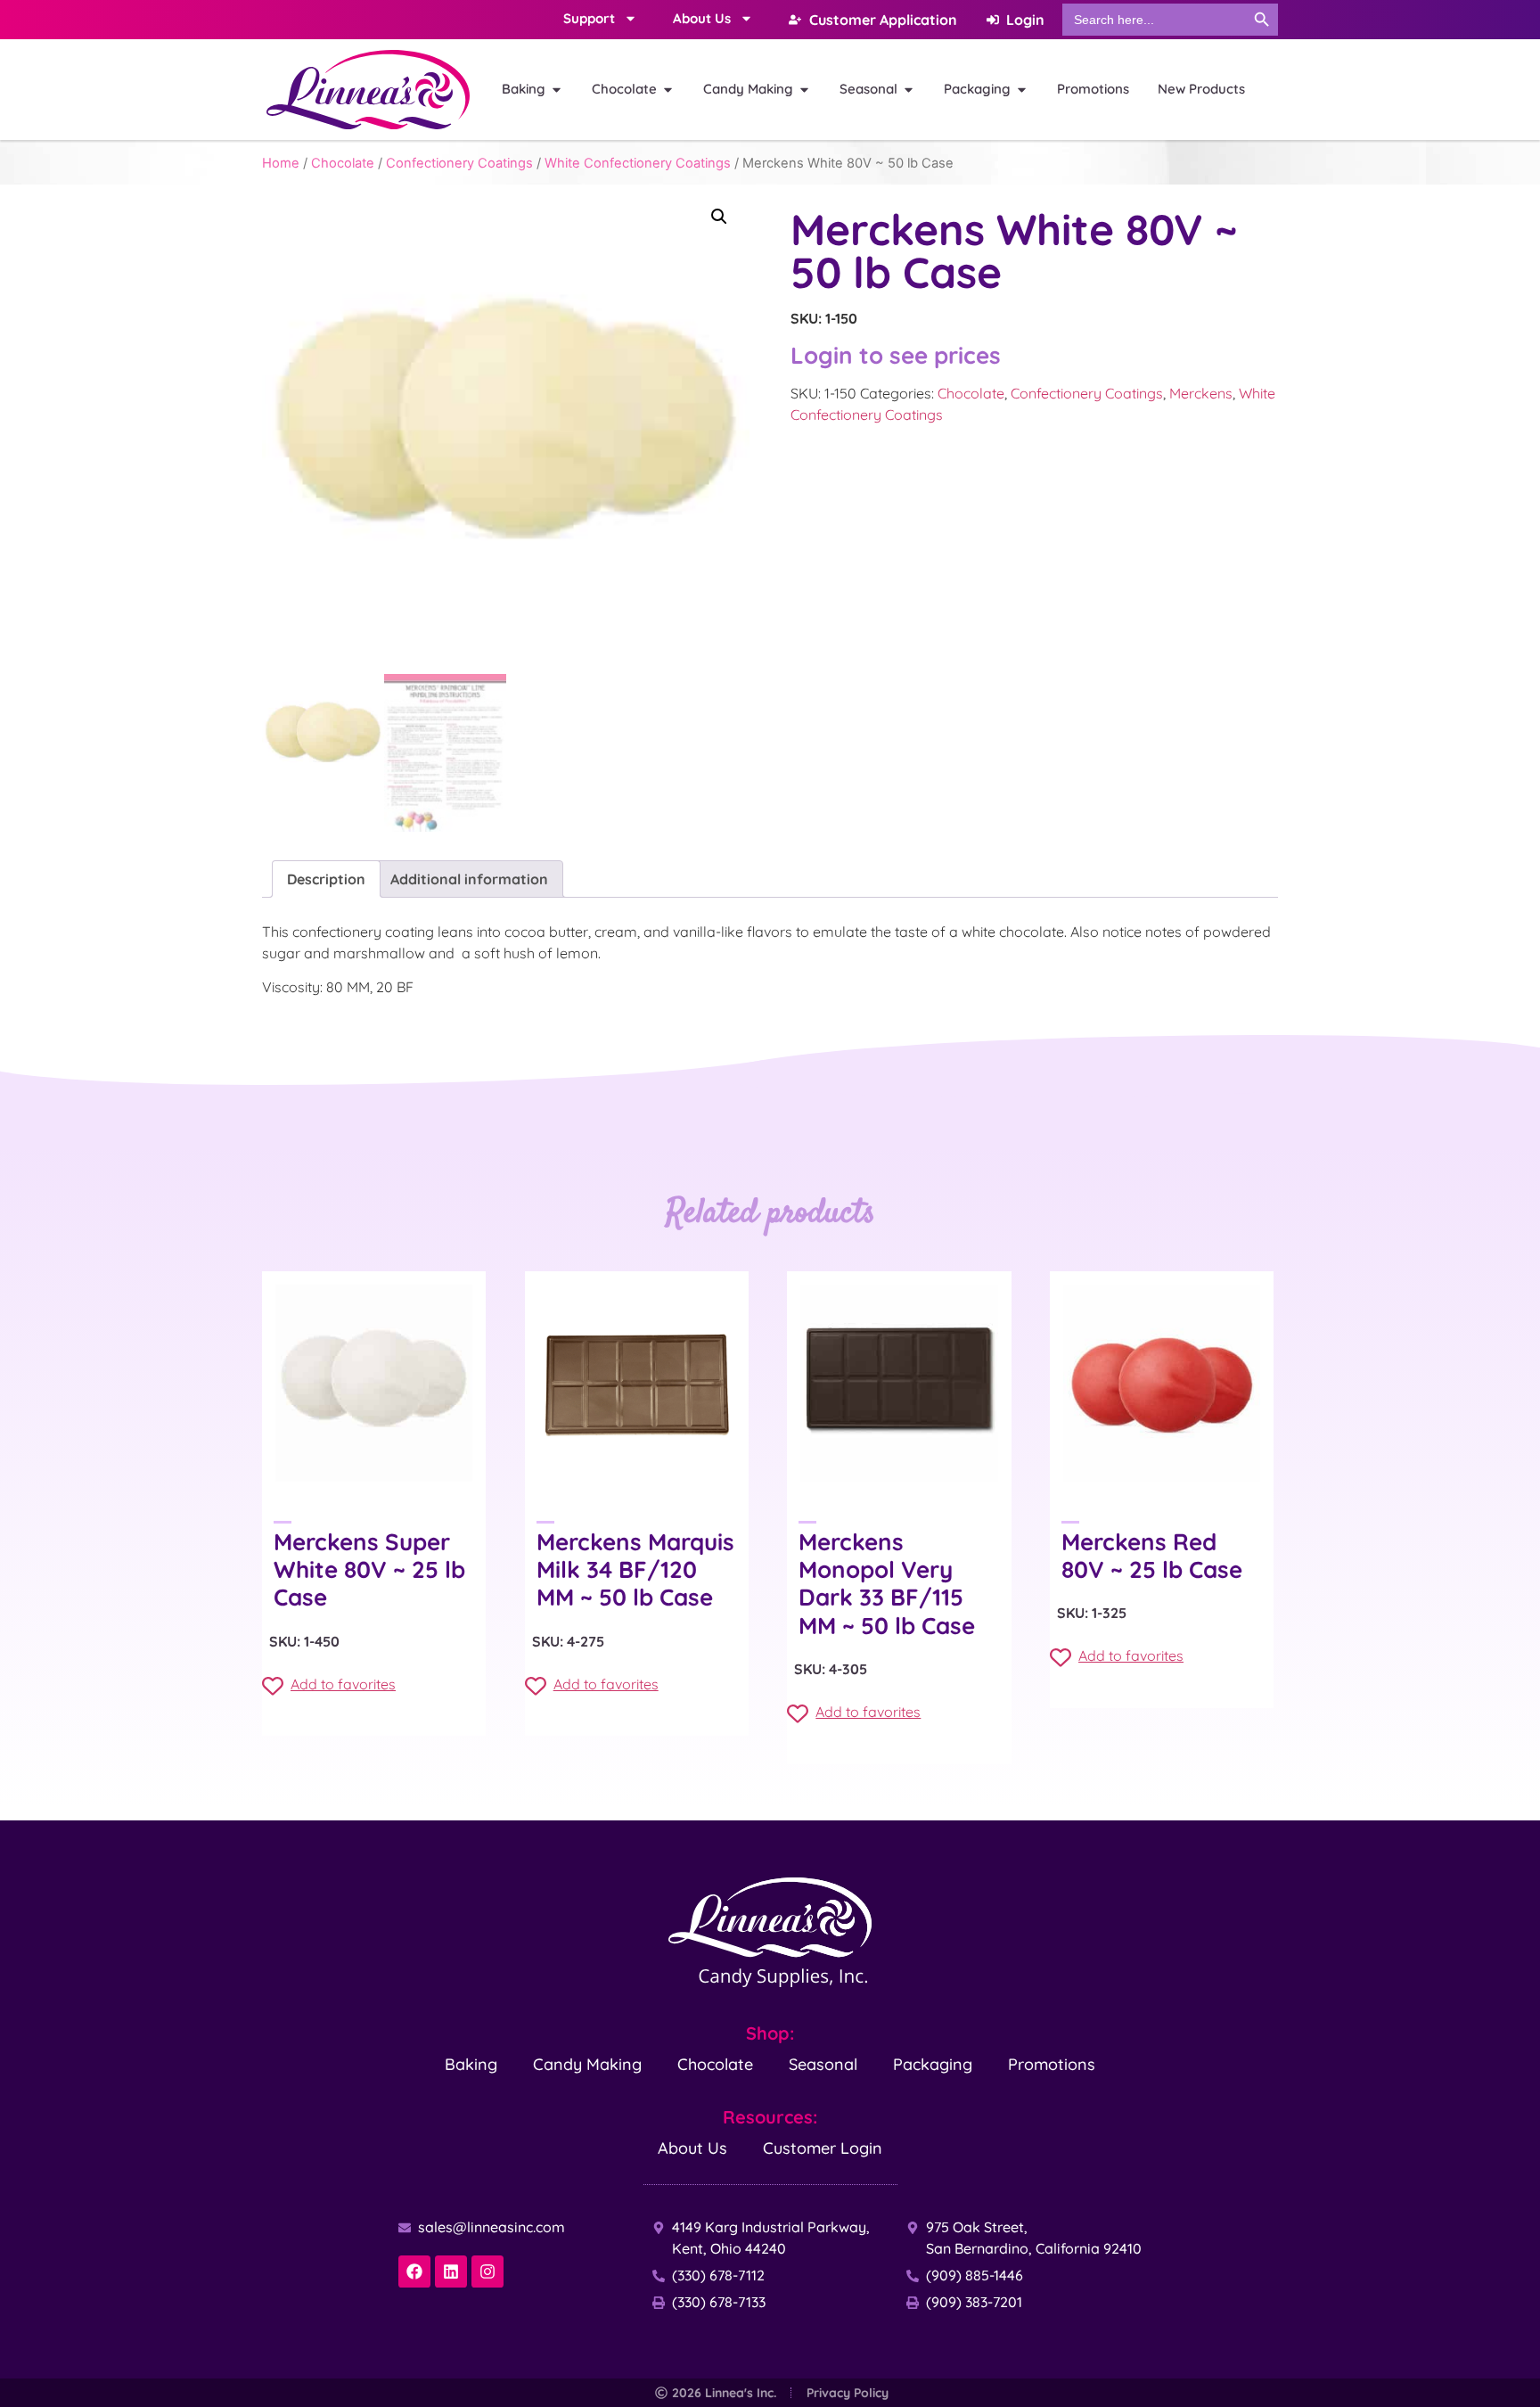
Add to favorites (343, 1684)
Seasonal (823, 2064)
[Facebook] (414, 2271)
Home (281, 163)
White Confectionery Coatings (638, 163)
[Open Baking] (557, 90)
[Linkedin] (451, 2271)
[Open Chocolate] (668, 90)
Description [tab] (326, 879)
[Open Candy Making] (804, 90)
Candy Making (587, 2064)
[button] (719, 217)
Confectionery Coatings (459, 163)
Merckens (1201, 393)
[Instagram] (487, 2271)
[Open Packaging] (1022, 90)
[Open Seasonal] (909, 90)
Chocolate (343, 163)
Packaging (933, 2064)
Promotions (1052, 2064)
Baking (471, 2064)
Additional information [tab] (469, 879)
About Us (692, 2148)
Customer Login (823, 2148)
